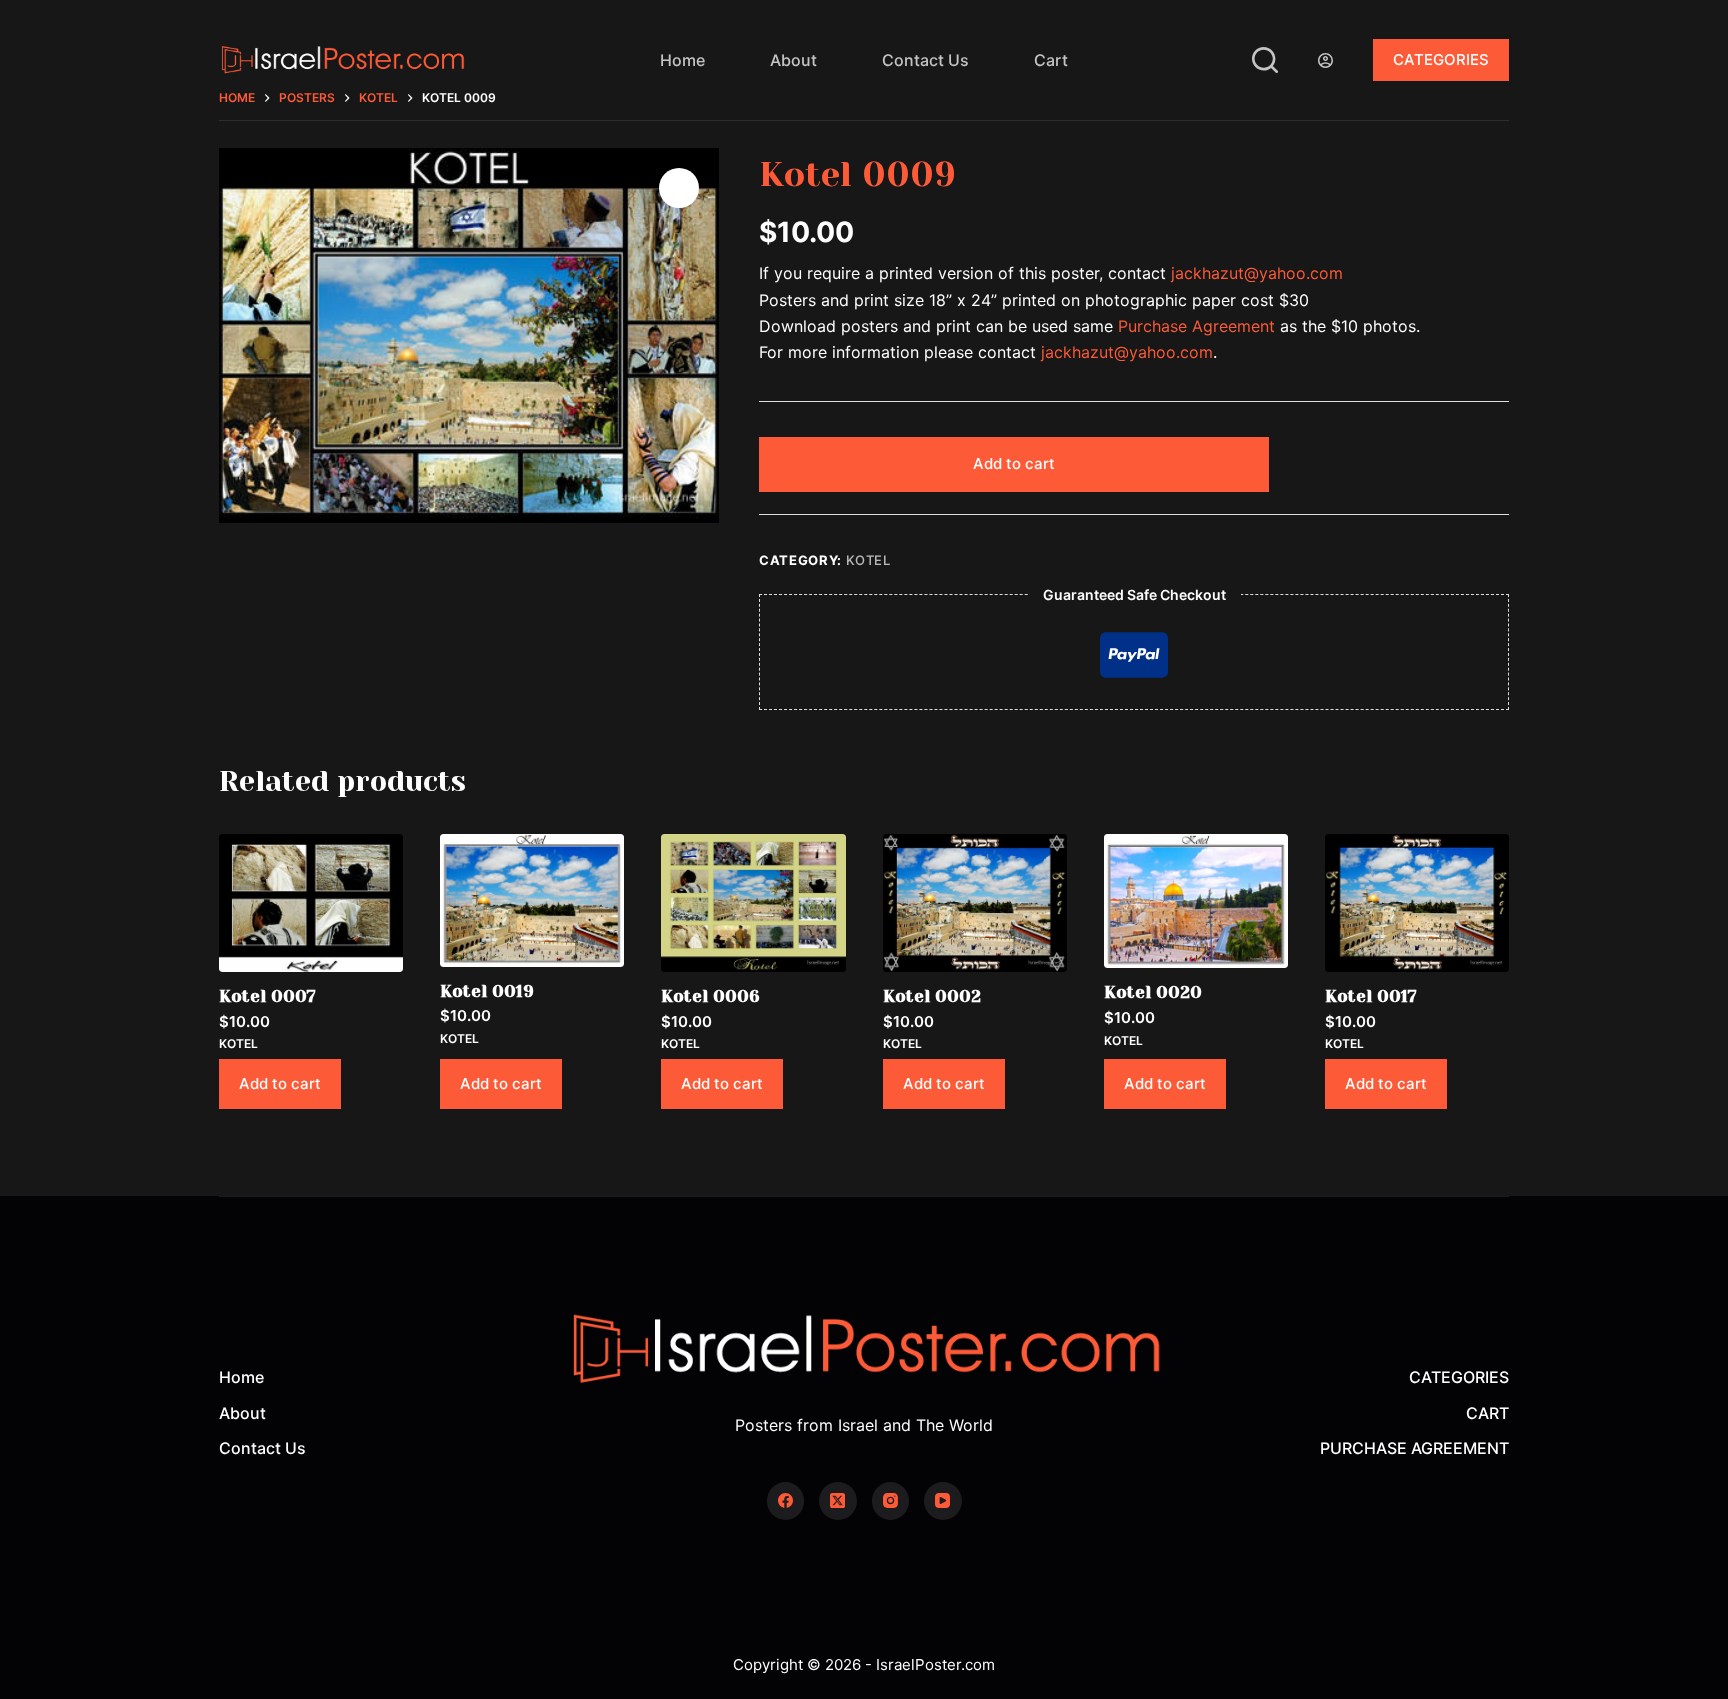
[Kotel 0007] (311, 903)
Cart (1051, 60)
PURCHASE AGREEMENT (1414, 1448)
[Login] (1325, 60)
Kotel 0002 (932, 996)
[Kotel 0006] (753, 903)
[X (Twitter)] (838, 1501)
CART (1487, 1413)
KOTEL (868, 560)
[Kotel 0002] (975, 903)
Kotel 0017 (1371, 996)
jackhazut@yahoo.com (1257, 273)
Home (682, 60)
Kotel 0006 (710, 996)
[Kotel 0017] (1417, 903)
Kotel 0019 (487, 991)
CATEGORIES (1441, 59)
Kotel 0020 (1153, 992)
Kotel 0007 (267, 996)
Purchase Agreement (1196, 326)
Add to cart (1014, 463)
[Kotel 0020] (1196, 901)
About (793, 60)
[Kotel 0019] (532, 900)
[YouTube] (943, 1501)
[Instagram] (891, 1501)
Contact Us (925, 60)
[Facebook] (786, 1501)
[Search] (1265, 60)
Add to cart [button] (280, 1083)
